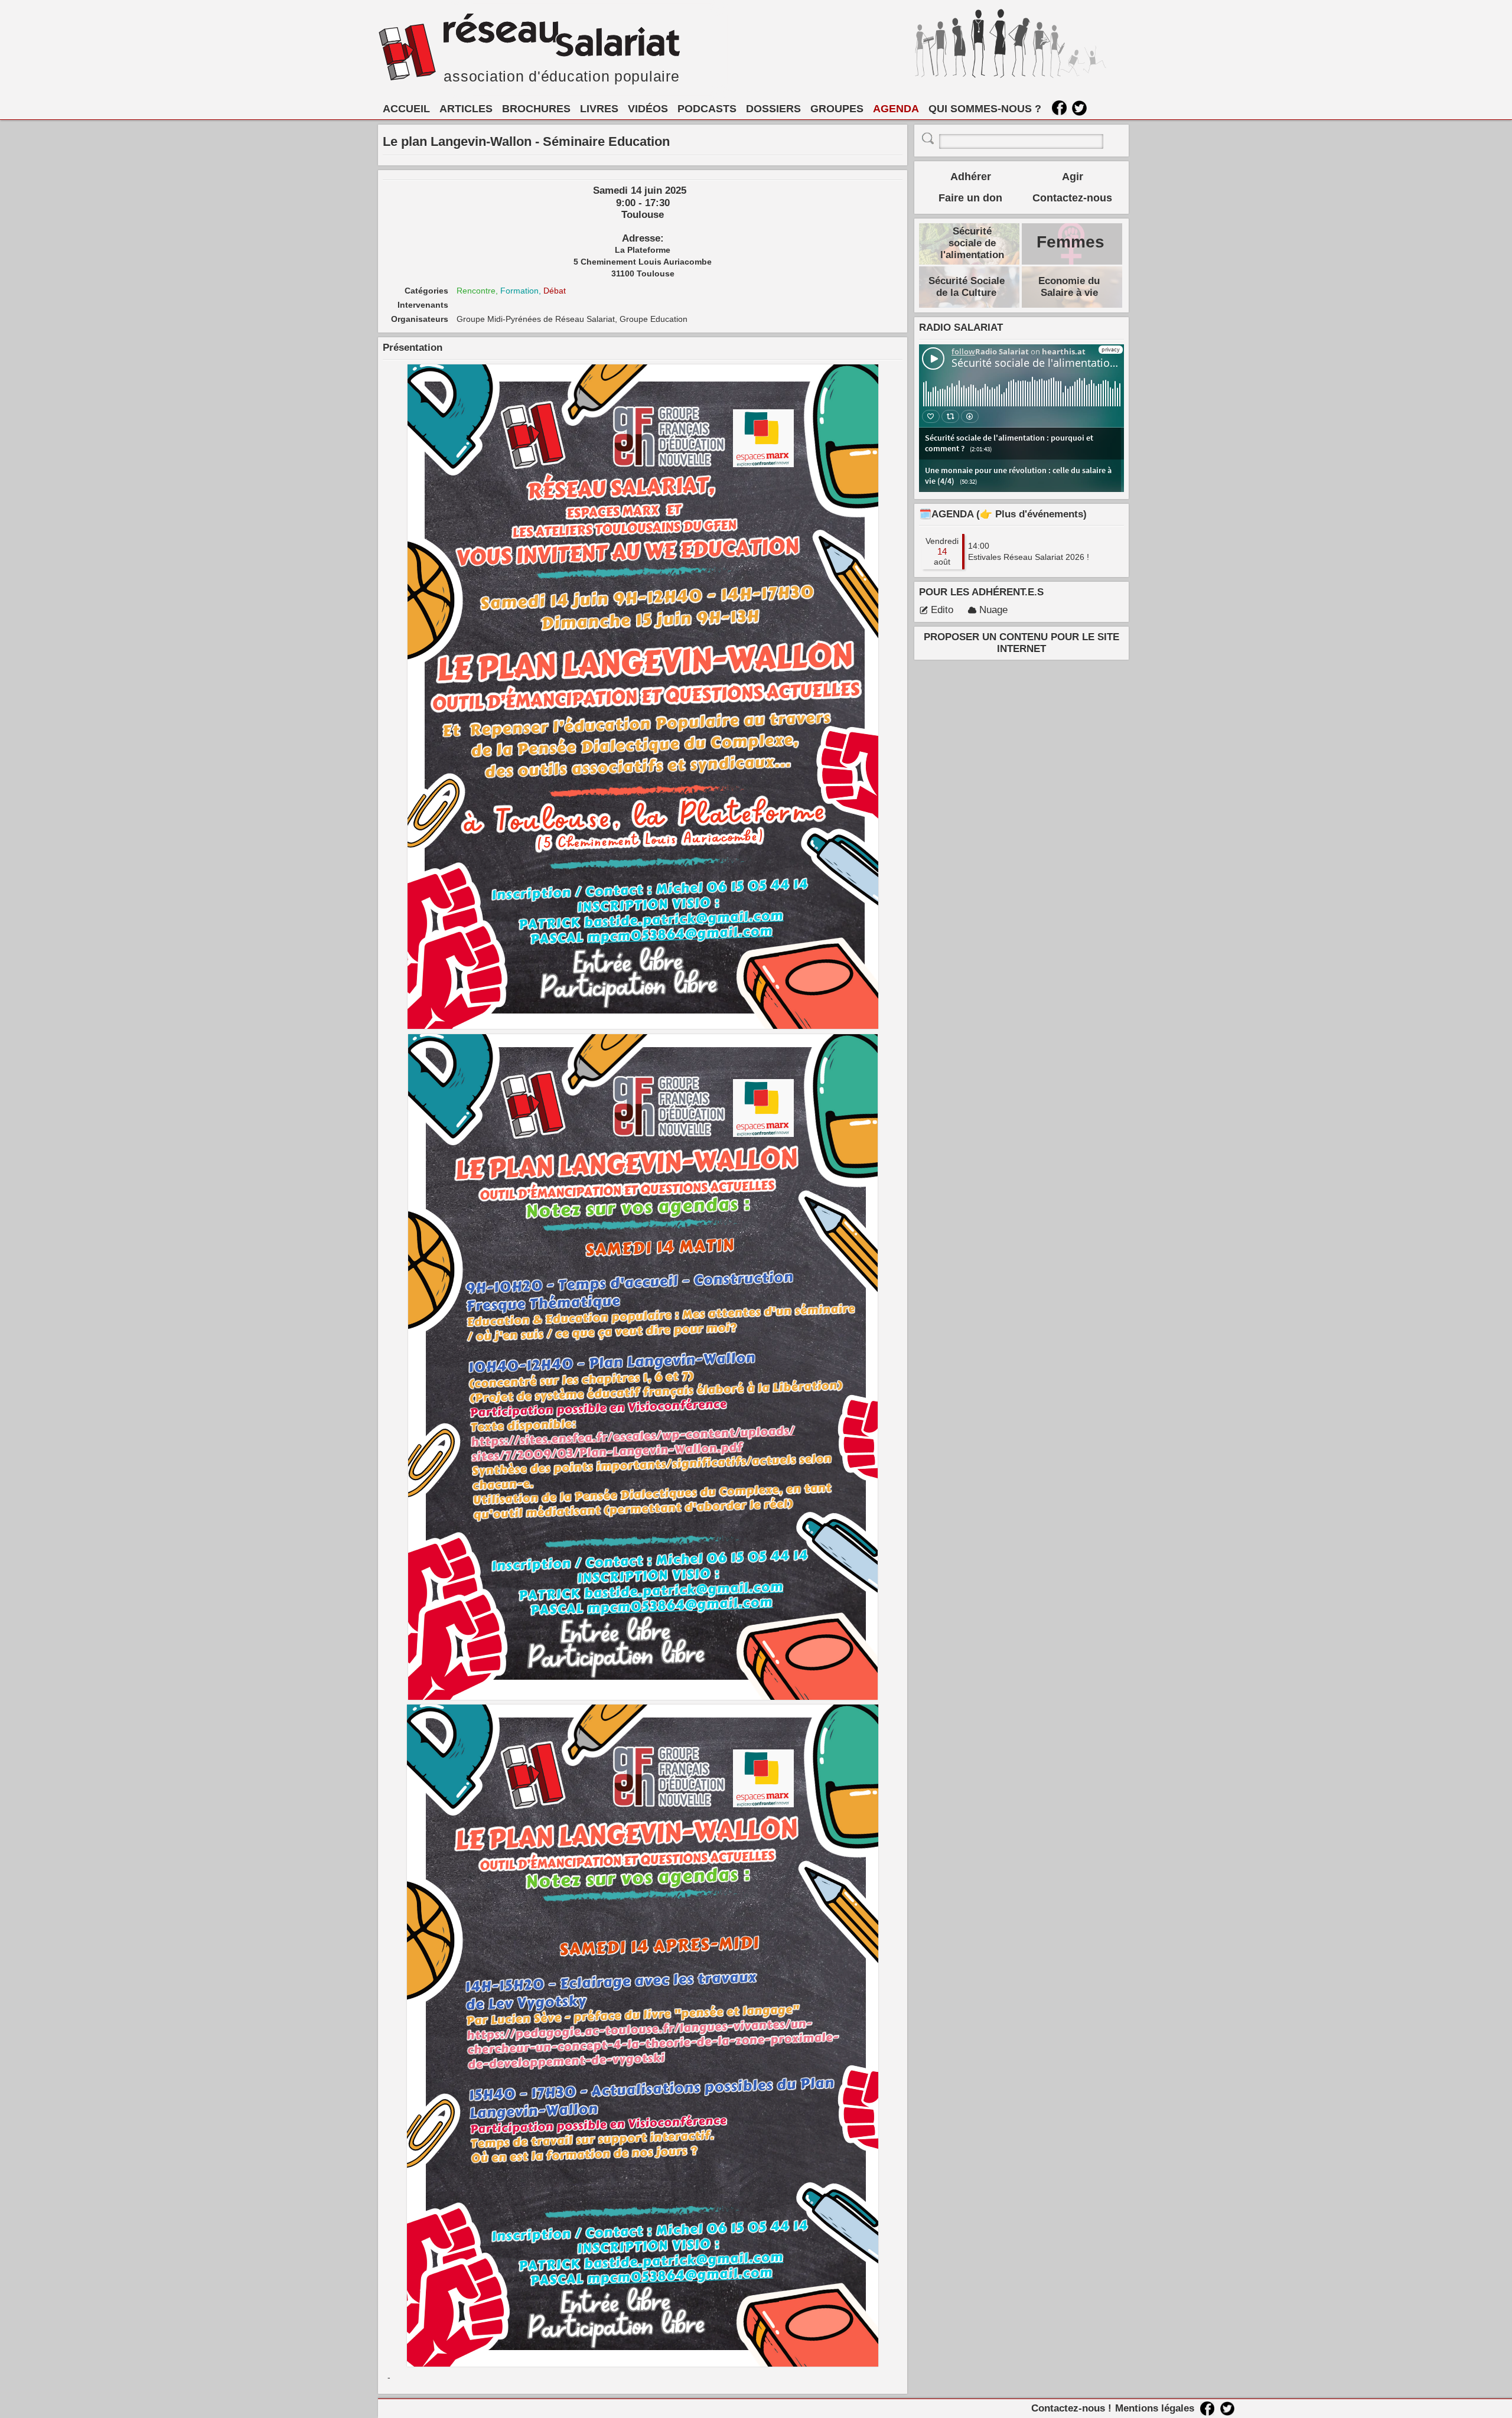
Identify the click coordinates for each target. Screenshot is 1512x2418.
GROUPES (837, 109)
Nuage (993, 610)
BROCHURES (536, 109)
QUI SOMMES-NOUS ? (985, 109)
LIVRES (599, 109)
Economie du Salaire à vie (1069, 287)
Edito (942, 610)
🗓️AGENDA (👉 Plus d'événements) (1003, 514)
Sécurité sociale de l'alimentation (972, 243)
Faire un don (970, 198)
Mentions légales (1155, 2408)
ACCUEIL (406, 109)
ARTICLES (466, 109)
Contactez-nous (1072, 198)
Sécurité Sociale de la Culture (967, 287)
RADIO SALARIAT (961, 327)
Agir (1073, 177)
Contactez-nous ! (1071, 2408)
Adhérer (971, 177)
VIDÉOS (648, 109)
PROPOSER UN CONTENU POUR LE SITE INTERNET (1021, 643)
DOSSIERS (773, 109)
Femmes (1071, 242)
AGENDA (896, 109)
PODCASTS (707, 109)
